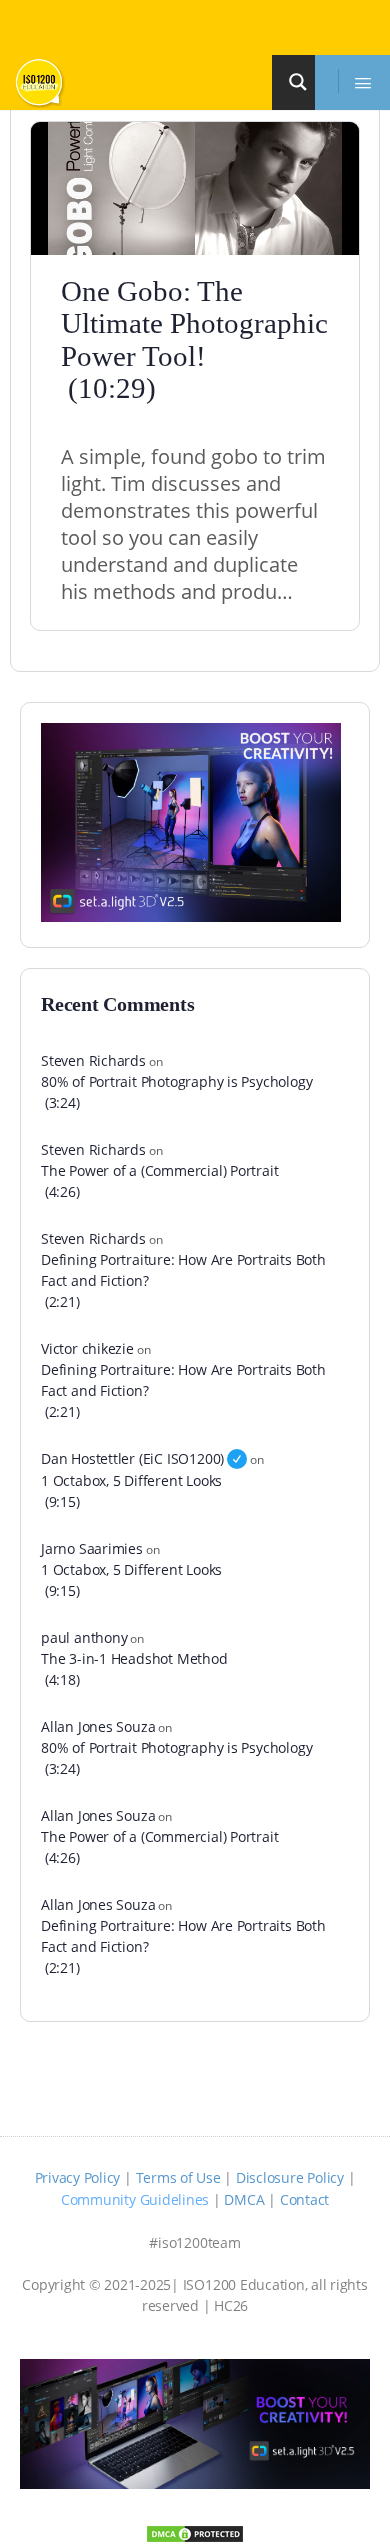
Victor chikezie (87, 1348)
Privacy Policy (78, 2177)
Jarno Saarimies (92, 1548)
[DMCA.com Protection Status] (195, 2532)
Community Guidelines (135, 2199)
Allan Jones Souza (98, 1726)
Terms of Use (178, 2177)
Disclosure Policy (290, 2177)
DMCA (244, 2199)
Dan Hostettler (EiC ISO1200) (132, 1458)
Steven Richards (93, 1060)
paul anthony (84, 1637)
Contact (304, 2199)
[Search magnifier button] (301, 82)
